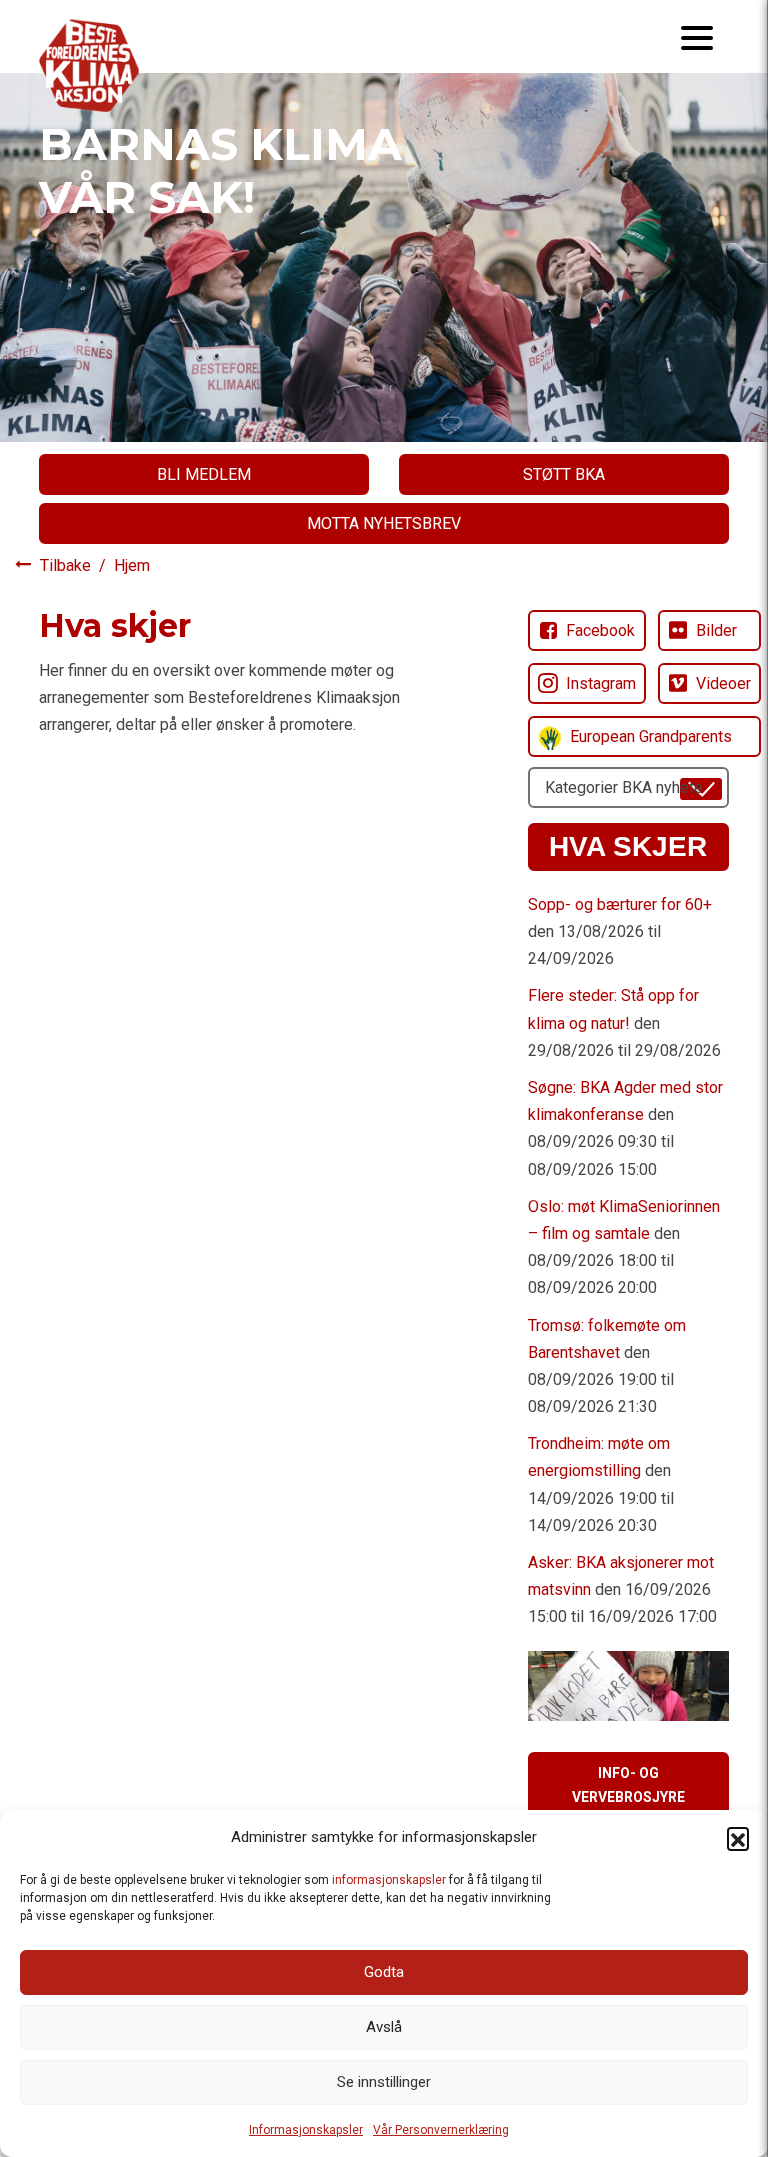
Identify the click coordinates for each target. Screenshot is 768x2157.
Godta (384, 1972)
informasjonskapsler (389, 1880)
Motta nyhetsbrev (384, 523)
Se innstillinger (384, 2082)
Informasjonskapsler (306, 2130)
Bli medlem (204, 474)
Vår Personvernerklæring (441, 2130)
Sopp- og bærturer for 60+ (620, 904)
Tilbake (67, 565)
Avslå (384, 2027)
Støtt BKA (564, 474)
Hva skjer (628, 846)
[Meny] (697, 36)
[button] (738, 1838)
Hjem (132, 565)
